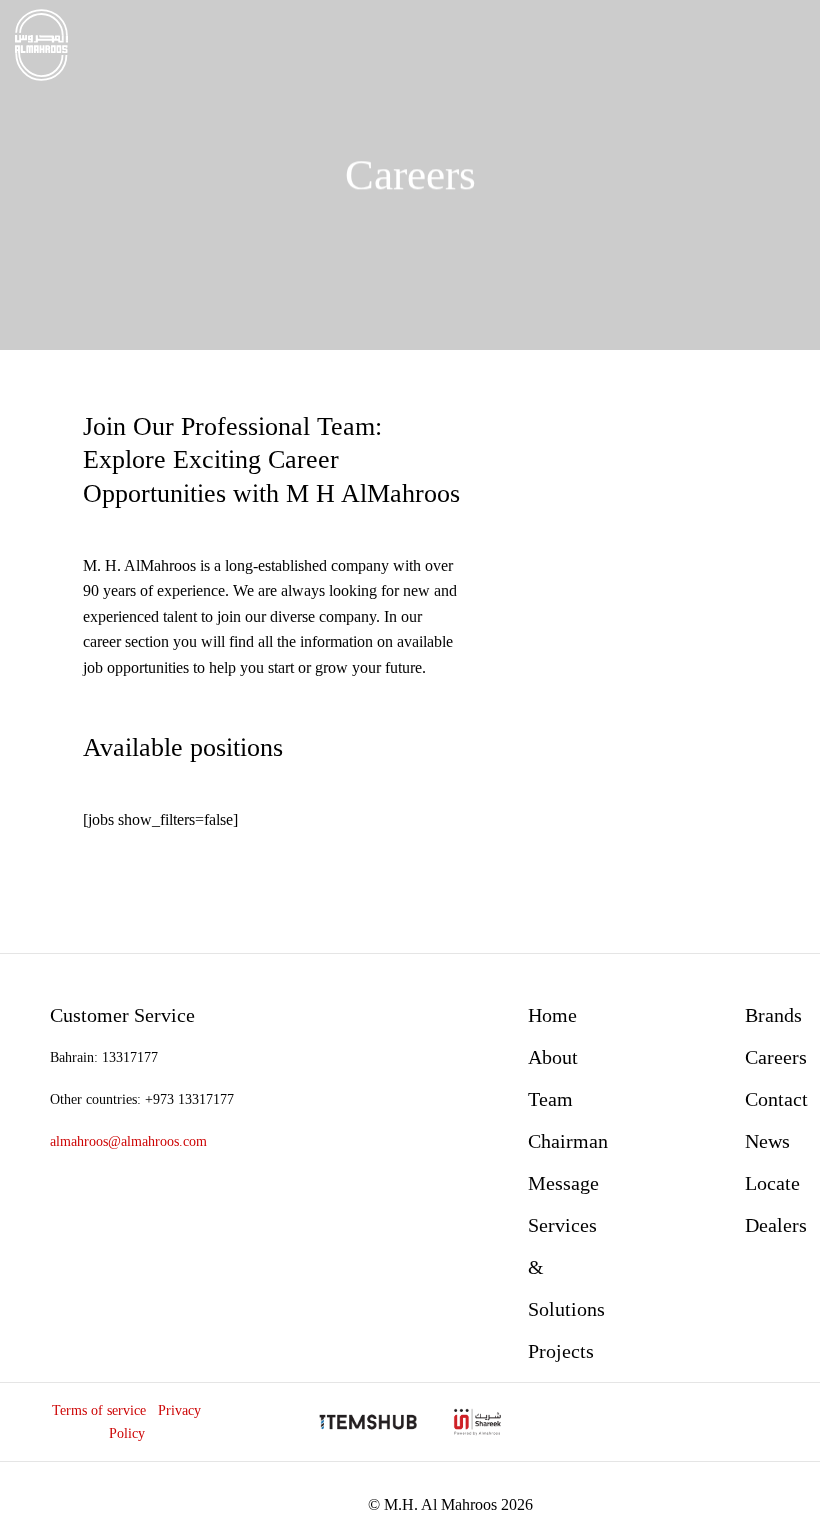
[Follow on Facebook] (634, 1422)
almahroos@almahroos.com (128, 1141)
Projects (561, 1351)
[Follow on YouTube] (737, 1422)
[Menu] (793, 44)
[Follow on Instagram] (668, 1422)
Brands (773, 1015)
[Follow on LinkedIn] (703, 1422)
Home (552, 1015)
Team (550, 1099)
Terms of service (99, 1410)
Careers (776, 1057)
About (553, 1057)
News (767, 1141)
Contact (776, 1099)
